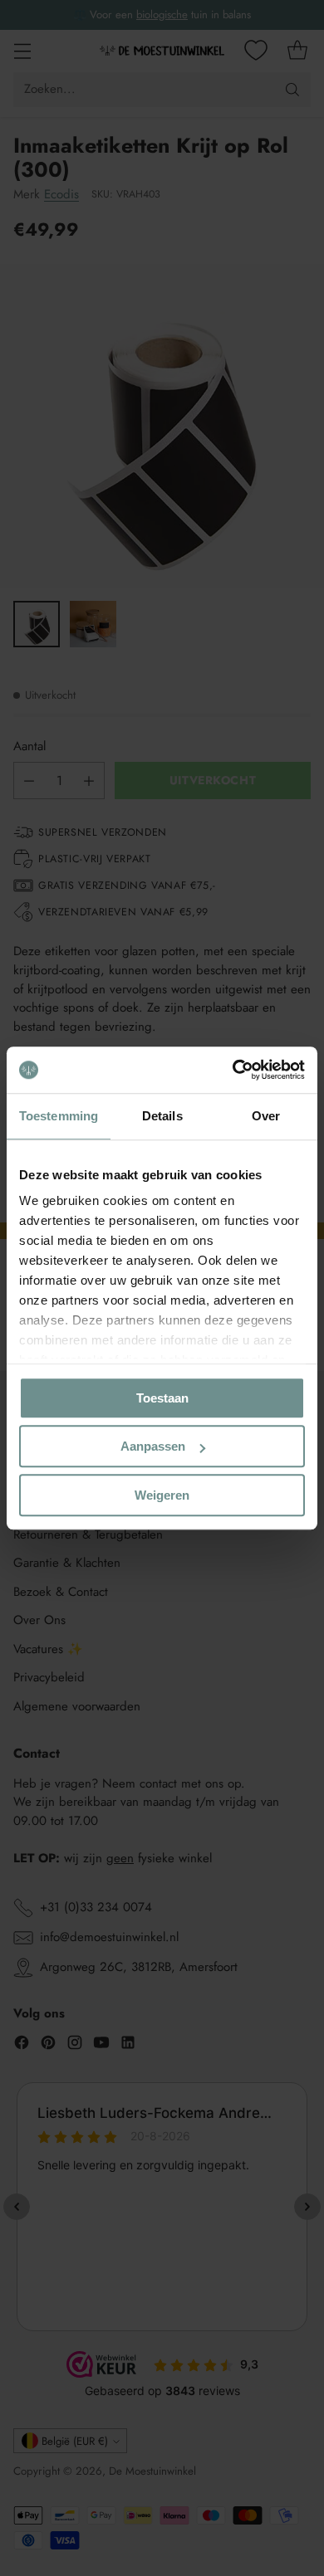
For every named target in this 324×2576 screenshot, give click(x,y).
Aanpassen (153, 1446)
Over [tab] (266, 1116)
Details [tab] (162, 1116)
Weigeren (162, 1495)
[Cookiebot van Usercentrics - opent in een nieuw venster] (233, 1070)
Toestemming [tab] (59, 1116)
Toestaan (162, 1398)
